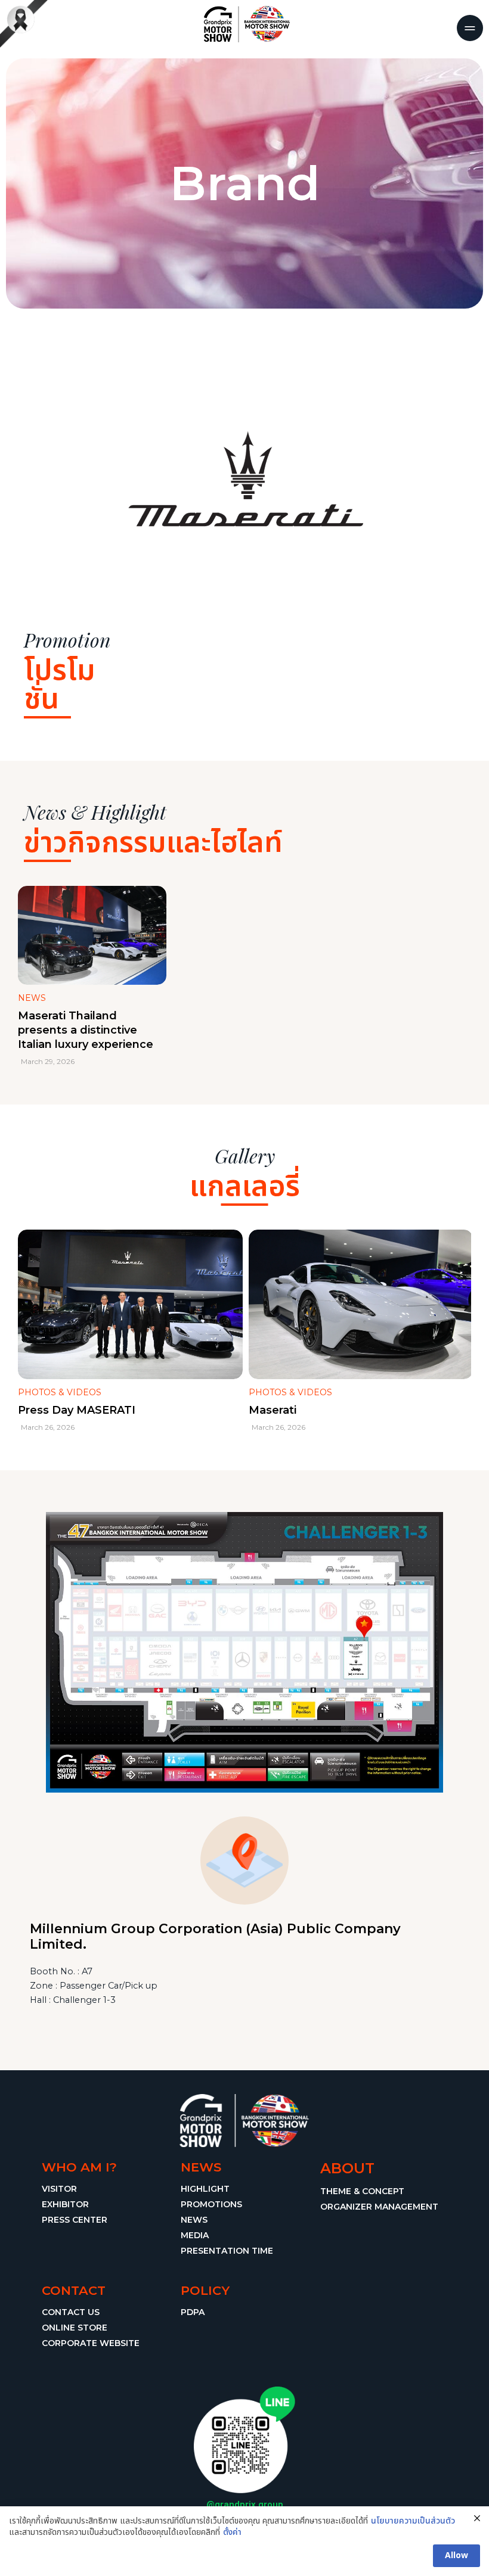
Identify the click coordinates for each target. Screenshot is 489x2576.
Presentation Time (227, 2251)
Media (195, 2235)
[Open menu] (470, 28)
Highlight (205, 2189)
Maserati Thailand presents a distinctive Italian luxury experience (86, 1030)
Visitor (59, 2189)
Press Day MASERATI (77, 1410)
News (194, 2220)
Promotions (211, 2204)
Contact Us (71, 2312)
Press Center (75, 2220)
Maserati (273, 1410)
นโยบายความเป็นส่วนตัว (413, 2521)
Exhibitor (65, 2204)
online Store (75, 2328)
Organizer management (379, 2207)
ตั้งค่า (232, 2533)
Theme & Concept (362, 2191)
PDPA (193, 2312)
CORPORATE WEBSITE (91, 2343)
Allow (456, 2555)
